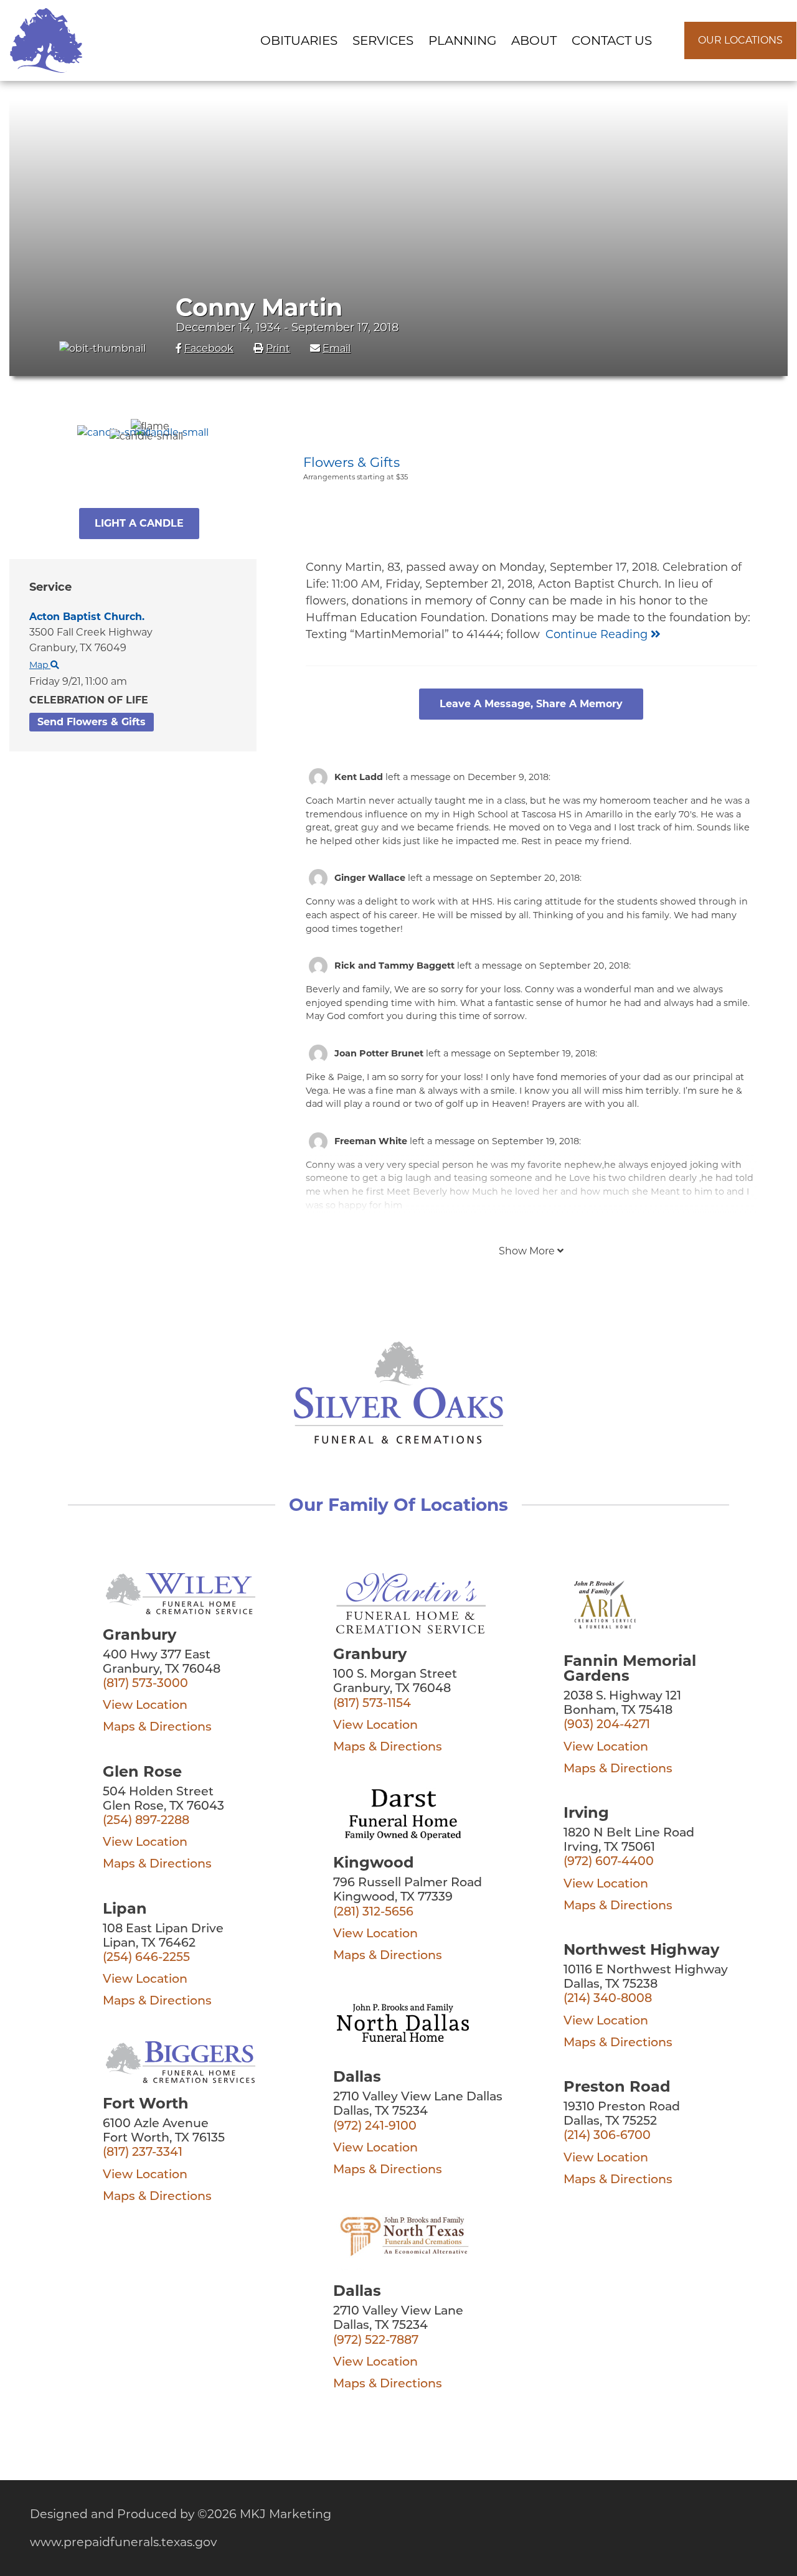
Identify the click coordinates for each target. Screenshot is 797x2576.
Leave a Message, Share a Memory (531, 704)
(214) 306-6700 (607, 2136)
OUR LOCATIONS (740, 40)
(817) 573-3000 (145, 1684)
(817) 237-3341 (143, 2153)
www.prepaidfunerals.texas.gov (123, 2542)
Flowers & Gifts (351, 462)
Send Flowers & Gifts (92, 722)
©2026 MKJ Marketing (264, 2514)
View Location (145, 1706)
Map (40, 665)
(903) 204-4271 (607, 1725)
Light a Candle (139, 523)
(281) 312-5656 (373, 1913)
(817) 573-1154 (372, 1704)
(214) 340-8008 (608, 1999)
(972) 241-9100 (375, 2127)
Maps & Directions (157, 1728)
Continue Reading (598, 634)
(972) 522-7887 (376, 2341)
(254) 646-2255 (146, 1958)
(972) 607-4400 (609, 1862)
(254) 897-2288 (146, 1821)
